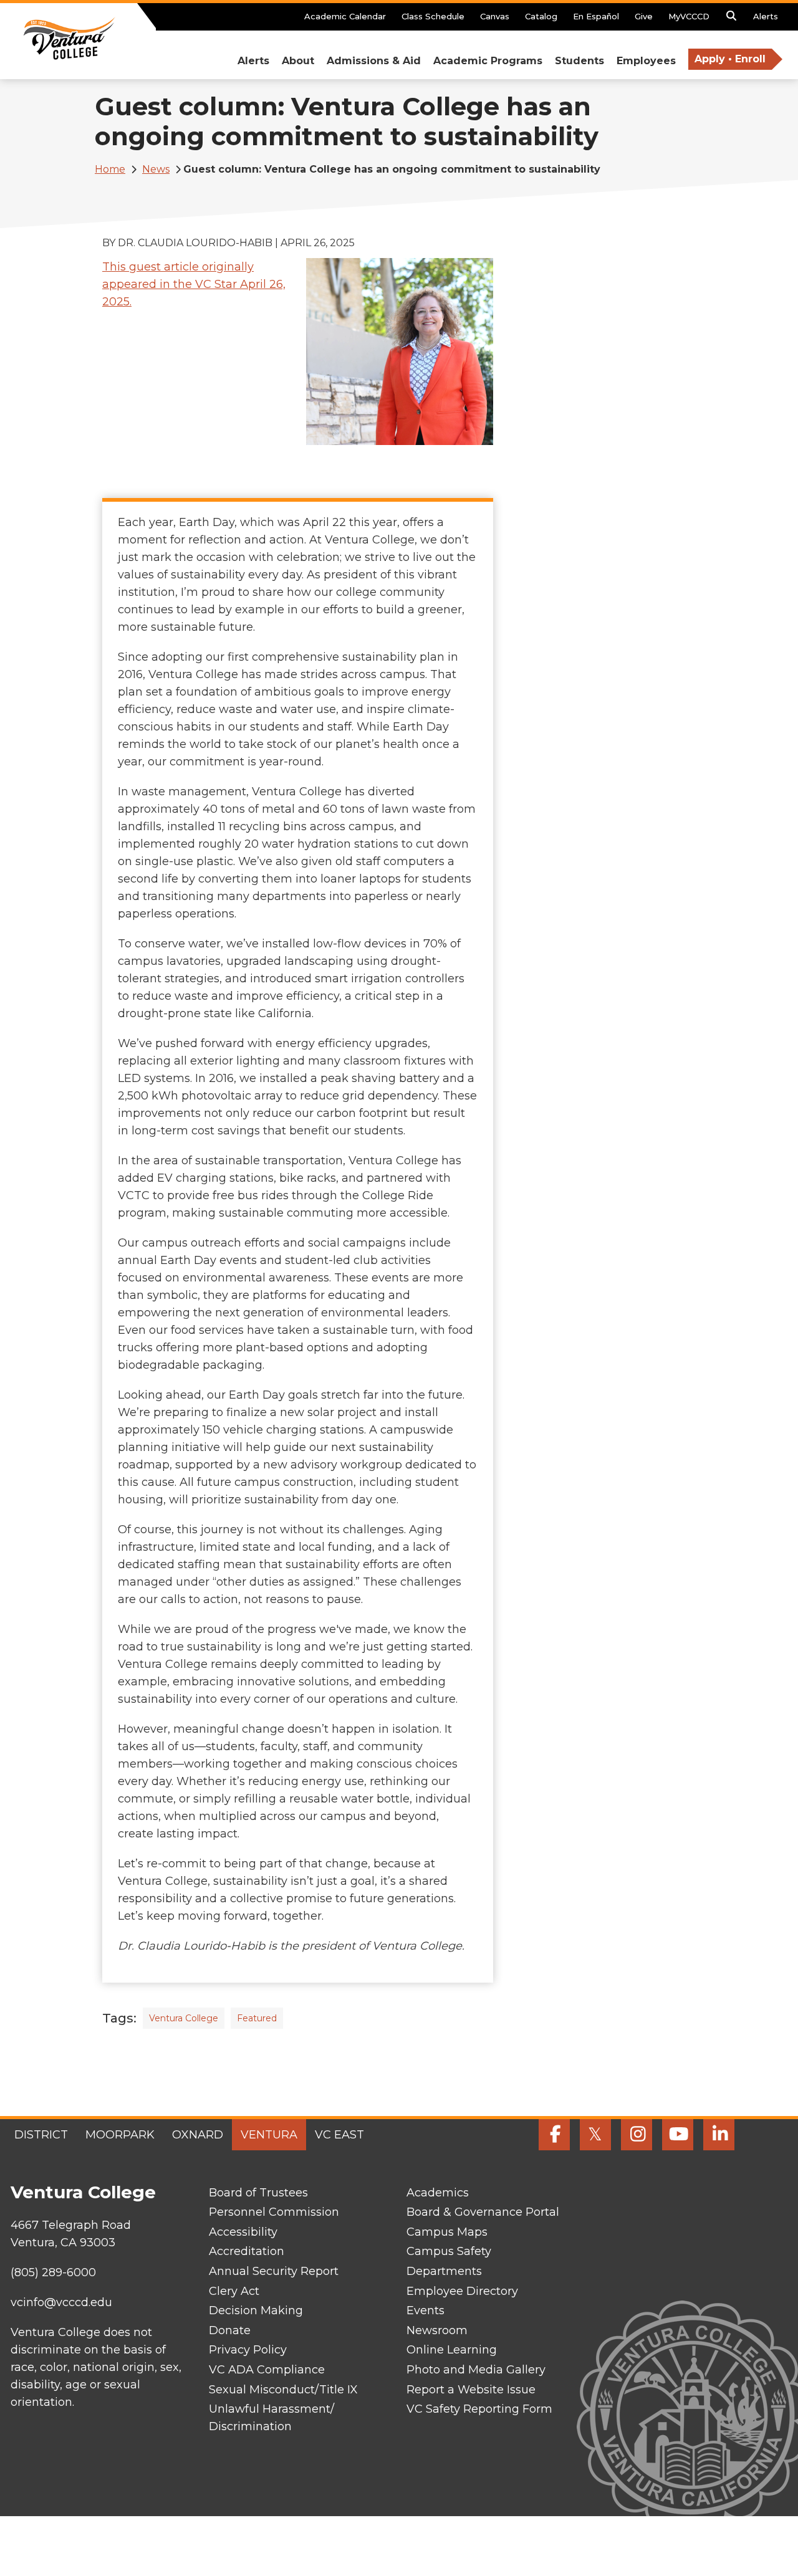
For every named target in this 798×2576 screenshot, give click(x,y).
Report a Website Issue (471, 2390)
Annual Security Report (274, 2271)
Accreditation (247, 2251)
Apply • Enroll (730, 59)
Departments (444, 2271)
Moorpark (120, 2135)
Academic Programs (488, 61)
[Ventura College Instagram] (637, 2135)
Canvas (495, 16)
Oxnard (198, 2135)
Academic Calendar (345, 16)
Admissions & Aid (374, 61)
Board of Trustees (258, 2193)
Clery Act (234, 2291)
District (41, 2135)
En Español (596, 16)
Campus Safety (449, 2251)
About (298, 61)
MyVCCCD (689, 16)
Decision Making (256, 2310)
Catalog (541, 16)
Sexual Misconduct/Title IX (283, 2390)
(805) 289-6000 (53, 2272)
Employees (646, 61)
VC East (339, 2135)
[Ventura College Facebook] (554, 2135)
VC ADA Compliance (267, 2370)
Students (579, 61)
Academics (438, 2193)
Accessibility (243, 2232)
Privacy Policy (248, 2350)
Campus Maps (447, 2232)
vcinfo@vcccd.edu (61, 2302)
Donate (230, 2330)
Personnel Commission (274, 2212)
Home (110, 169)
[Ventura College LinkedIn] (719, 2135)
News (156, 169)
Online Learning (452, 2350)
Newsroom (437, 2330)
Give (644, 16)
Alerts (766, 16)
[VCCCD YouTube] (678, 2135)
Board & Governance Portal (483, 2212)
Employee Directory (462, 2291)
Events (425, 2310)
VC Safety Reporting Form (479, 2409)
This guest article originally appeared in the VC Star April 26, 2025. (194, 284)
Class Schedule (433, 16)
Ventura (269, 2135)
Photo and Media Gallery (476, 2370)
